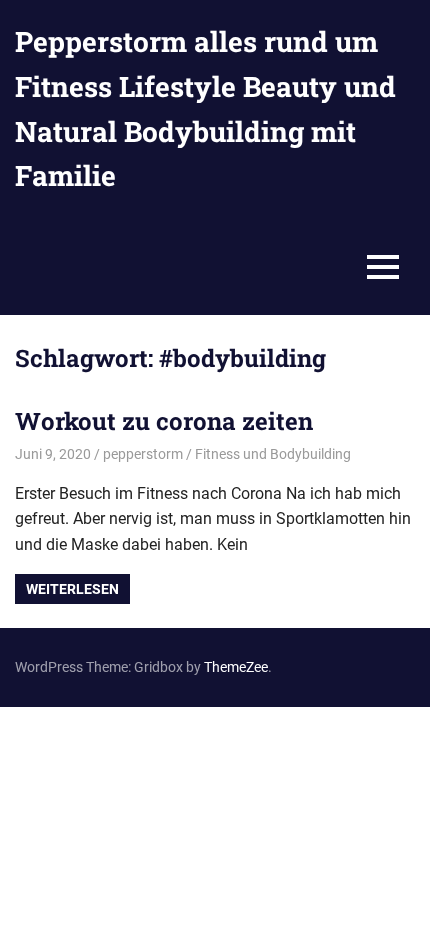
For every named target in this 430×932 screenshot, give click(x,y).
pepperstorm (143, 454)
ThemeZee (236, 667)
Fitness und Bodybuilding (273, 454)
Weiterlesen (72, 589)
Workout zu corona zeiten (164, 421)
